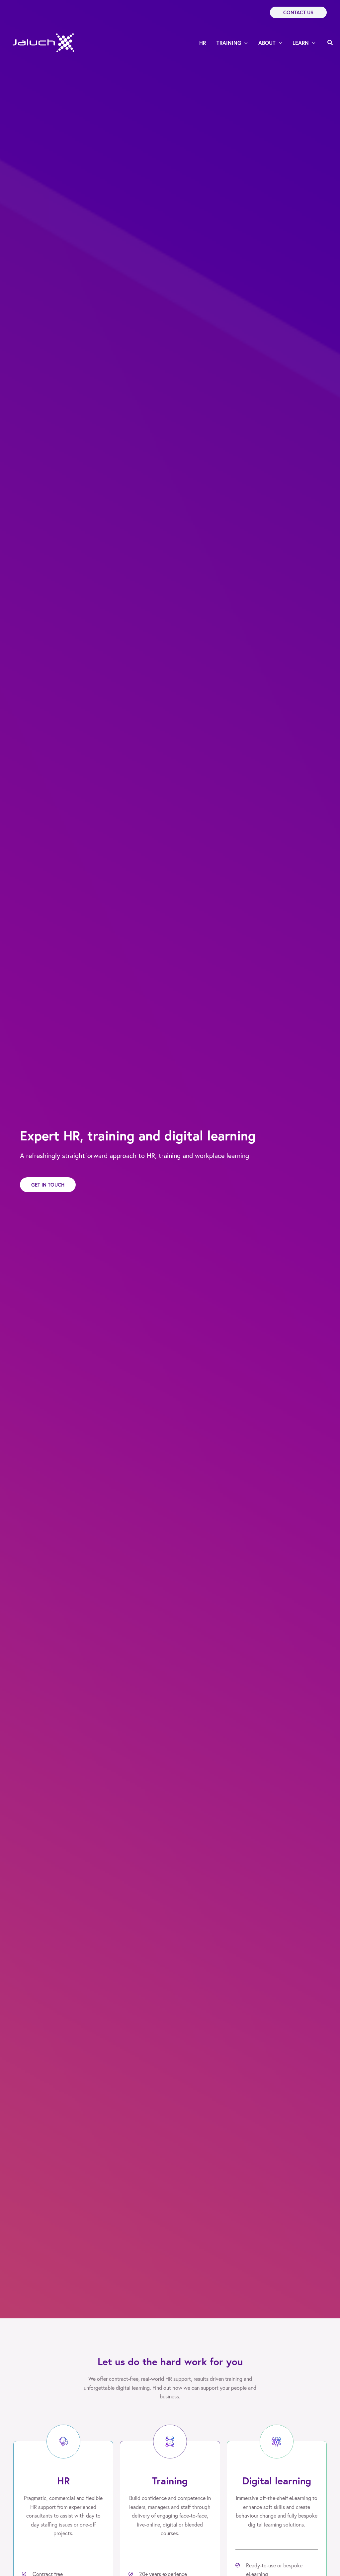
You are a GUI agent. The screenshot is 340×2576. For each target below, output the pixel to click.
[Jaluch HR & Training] (44, 42)
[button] (298, 12)
